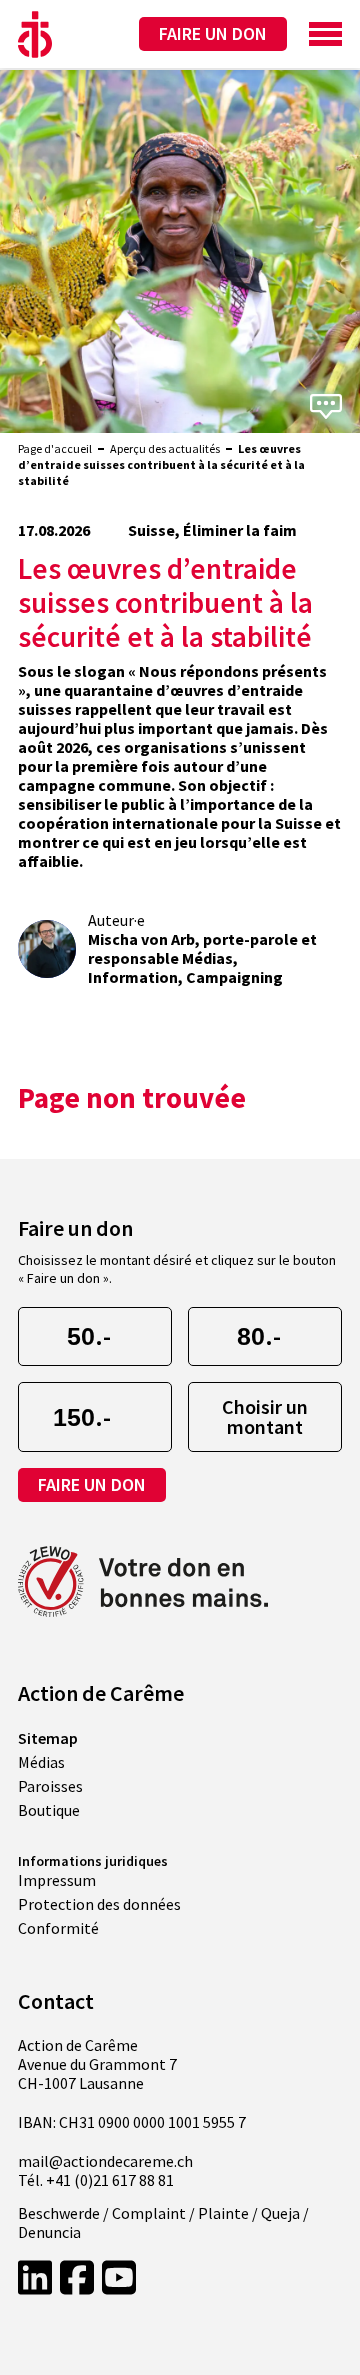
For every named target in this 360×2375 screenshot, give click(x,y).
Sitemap (48, 1738)
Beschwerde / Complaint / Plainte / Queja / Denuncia (163, 2223)
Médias (41, 1762)
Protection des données (99, 1904)
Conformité (58, 1928)
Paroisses (50, 1786)
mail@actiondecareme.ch (105, 2161)
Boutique (49, 1810)
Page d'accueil (55, 448)
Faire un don (213, 33)
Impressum (57, 1880)
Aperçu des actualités (165, 448)
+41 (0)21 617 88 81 (110, 2180)
